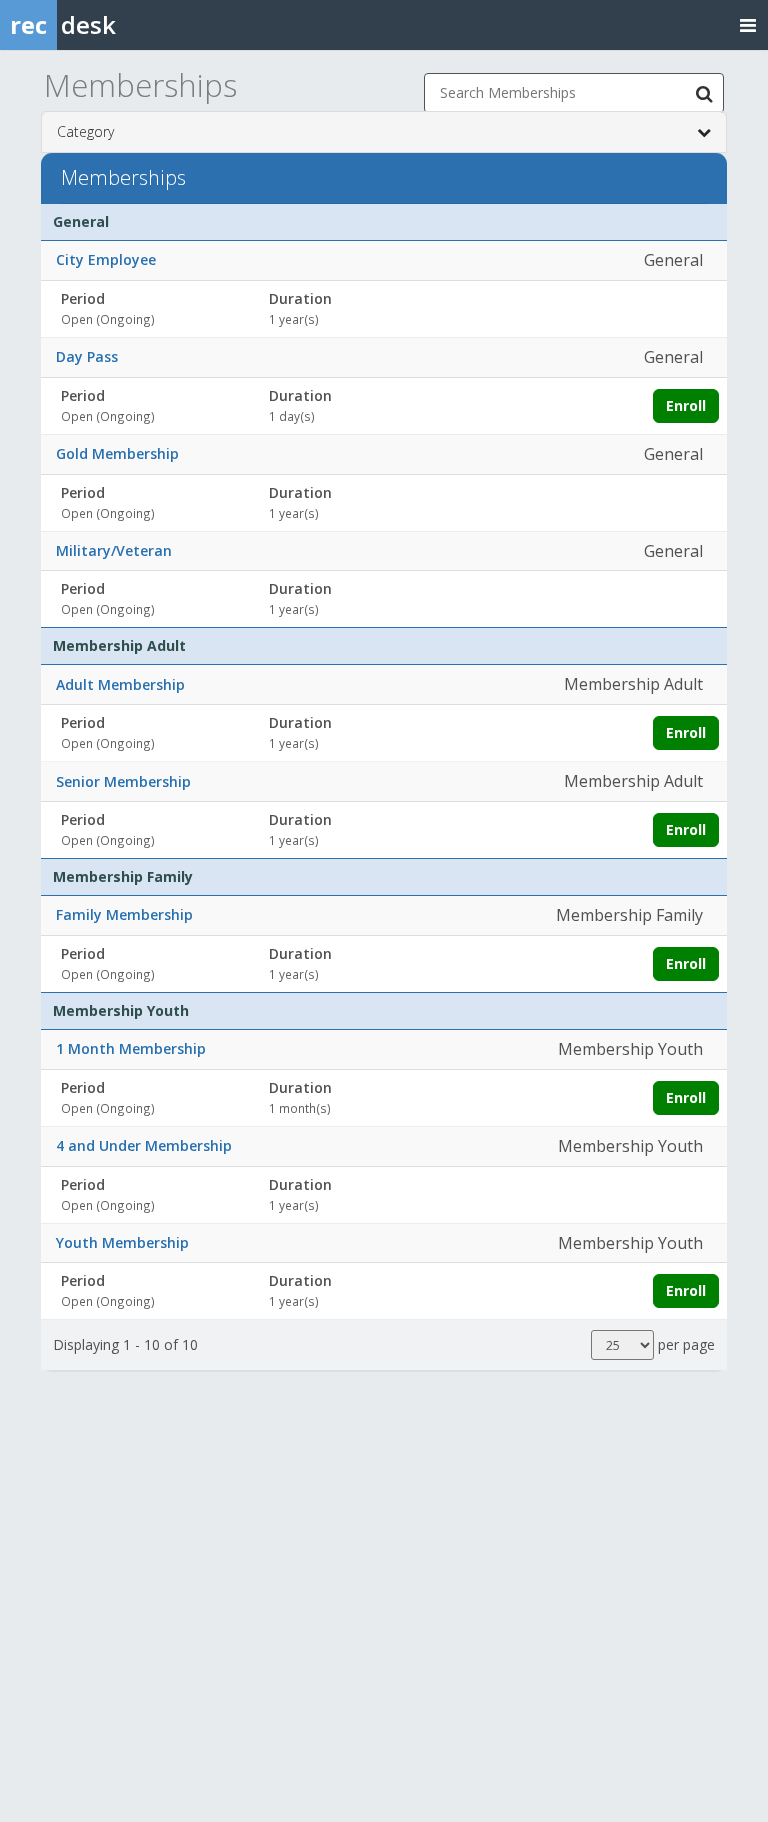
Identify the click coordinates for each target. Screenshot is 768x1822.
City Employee (106, 259)
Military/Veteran (114, 550)
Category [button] (85, 131)
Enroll (686, 405)
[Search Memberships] (704, 93)
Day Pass (87, 356)
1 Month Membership (131, 1048)
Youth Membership (122, 1242)
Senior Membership (123, 781)
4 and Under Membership (144, 1145)
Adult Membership (120, 684)
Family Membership (124, 914)
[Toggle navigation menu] (748, 24)
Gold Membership (117, 453)
